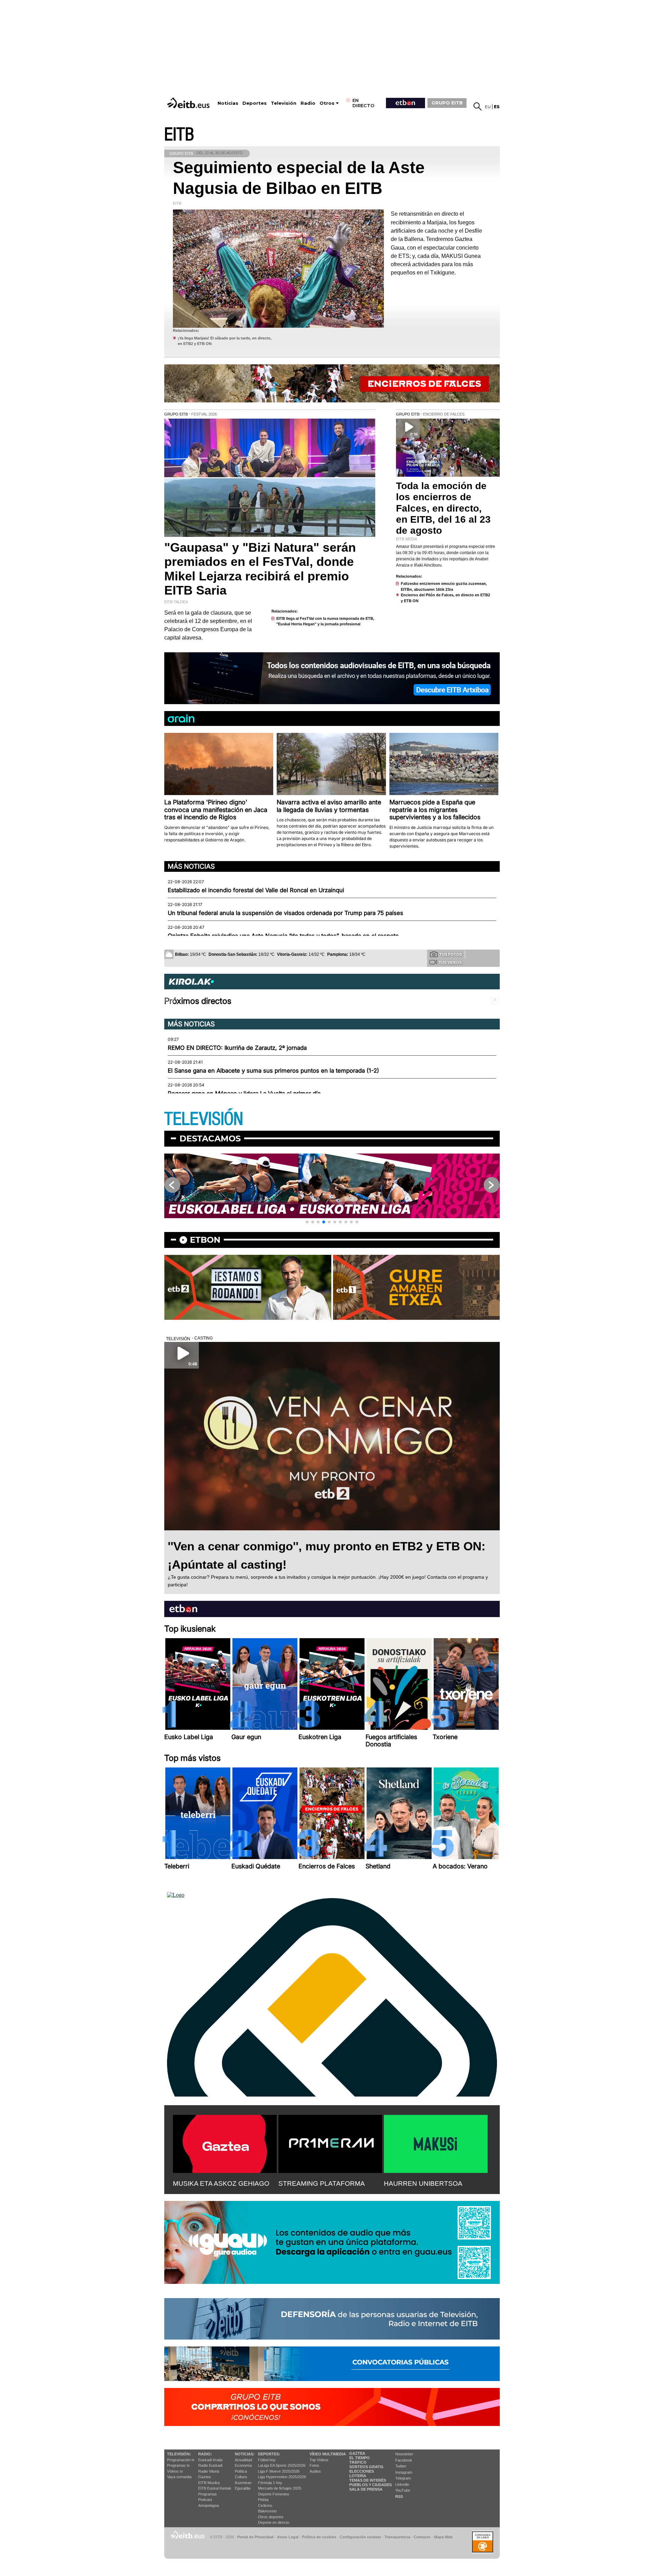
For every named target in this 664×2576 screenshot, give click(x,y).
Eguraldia (243, 2488)
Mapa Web (443, 2537)
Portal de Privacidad (255, 2537)
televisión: (179, 2454)
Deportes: (269, 2454)
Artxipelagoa (209, 2505)
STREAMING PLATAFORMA (322, 2183)
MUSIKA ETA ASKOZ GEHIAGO (221, 2183)
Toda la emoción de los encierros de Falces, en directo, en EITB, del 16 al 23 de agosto (443, 508)
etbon (205, 1240)
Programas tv (178, 2465)
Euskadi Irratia (210, 2460)
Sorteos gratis (366, 2467)
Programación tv (181, 2460)
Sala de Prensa (366, 2489)
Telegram (403, 2478)
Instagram (404, 2472)
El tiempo (359, 2458)
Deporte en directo (274, 2522)
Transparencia (397, 2537)
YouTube (403, 2490)
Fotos (314, 2465)
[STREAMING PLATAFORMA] (330, 2143)
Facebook (404, 2460)
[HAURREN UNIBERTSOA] (436, 2143)
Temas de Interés (368, 2480)
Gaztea (204, 2477)
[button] (307, 1222)
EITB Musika (209, 2483)
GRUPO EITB (447, 103)
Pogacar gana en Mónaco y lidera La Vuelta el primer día (244, 1093)
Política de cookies (319, 2537)
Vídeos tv (175, 2471)
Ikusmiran (243, 2483)
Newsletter (404, 2454)
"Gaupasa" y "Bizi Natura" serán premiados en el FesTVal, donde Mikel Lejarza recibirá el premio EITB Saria (260, 569)
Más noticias (191, 866)
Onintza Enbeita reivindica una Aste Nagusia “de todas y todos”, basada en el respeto (283, 936)
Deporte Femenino (274, 2494)
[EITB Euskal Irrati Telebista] (189, 103)
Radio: (205, 2454)
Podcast (205, 2500)
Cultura (241, 2477)
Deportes (255, 103)
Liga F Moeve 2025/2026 (279, 2471)
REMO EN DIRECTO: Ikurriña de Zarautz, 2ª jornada (237, 1048)
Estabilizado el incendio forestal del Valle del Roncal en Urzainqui (256, 890)
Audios (315, 2471)
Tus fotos (451, 954)
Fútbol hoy (267, 2460)
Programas (207, 2494)
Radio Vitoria (209, 2471)
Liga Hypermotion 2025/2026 (282, 2477)
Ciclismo (265, 2505)
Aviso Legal (288, 2537)
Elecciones (362, 2471)
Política (241, 2471)
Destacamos (210, 1138)
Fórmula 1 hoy (270, 2483)
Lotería (358, 2476)
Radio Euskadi (210, 2465)
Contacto (422, 2537)
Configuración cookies (360, 2537)
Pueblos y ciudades (371, 2485)
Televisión (284, 103)
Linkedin (402, 2484)
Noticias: (245, 2454)
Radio (308, 103)
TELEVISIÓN (204, 1119)
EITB (179, 135)
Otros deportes (271, 2517)
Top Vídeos (319, 2460)
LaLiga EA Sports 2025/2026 (282, 2465)
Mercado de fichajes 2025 (280, 2488)
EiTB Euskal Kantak (215, 2488)
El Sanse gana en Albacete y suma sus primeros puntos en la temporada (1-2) (273, 1071)
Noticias (228, 103)
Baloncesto (267, 2511)
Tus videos (450, 962)
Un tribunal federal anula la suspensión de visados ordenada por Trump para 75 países (285, 913)
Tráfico (358, 2462)
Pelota (263, 2500)
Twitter (401, 2466)
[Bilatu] (478, 106)
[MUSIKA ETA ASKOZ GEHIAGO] (225, 2143)
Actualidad (243, 2460)
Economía (243, 2465)
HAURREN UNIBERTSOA (423, 2183)
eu (488, 107)
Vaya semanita (179, 2477)
